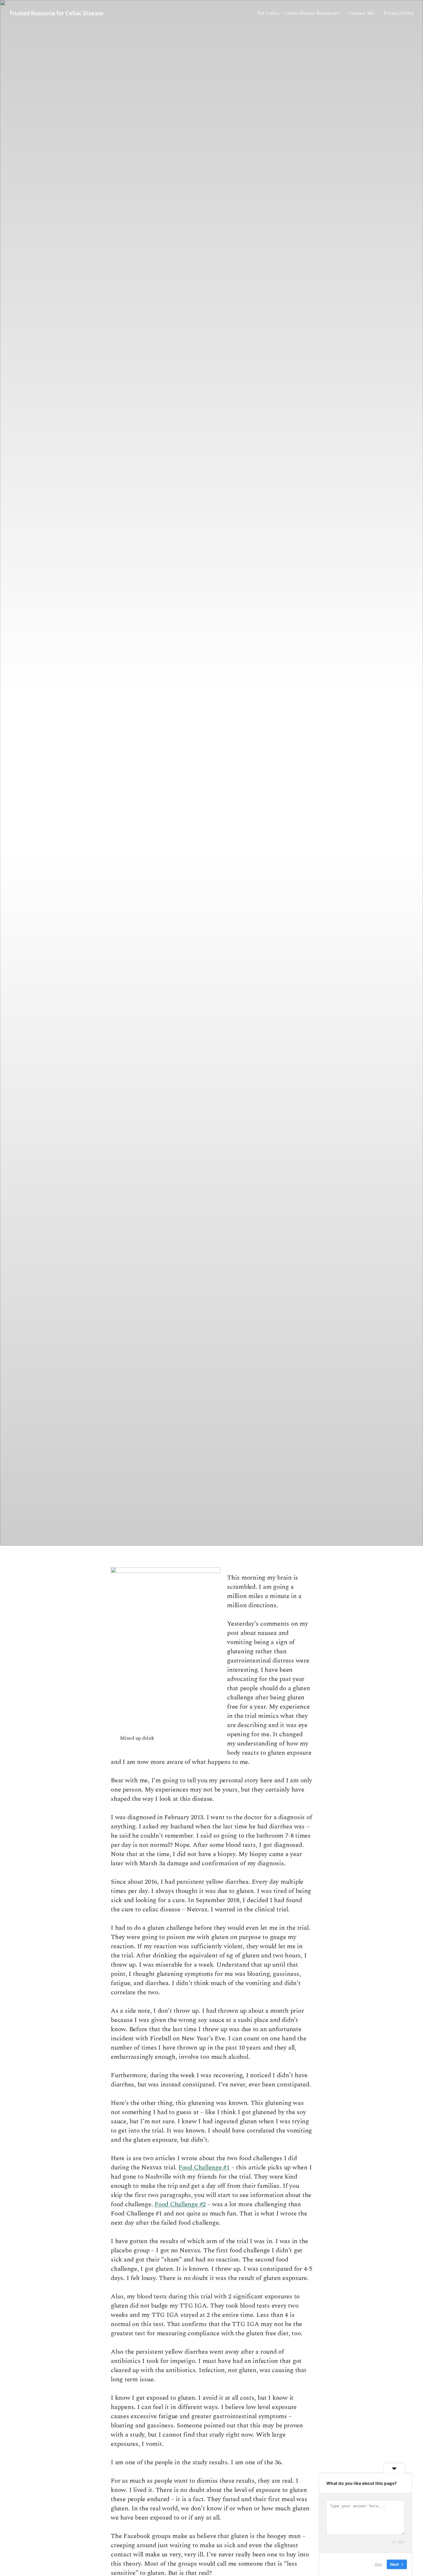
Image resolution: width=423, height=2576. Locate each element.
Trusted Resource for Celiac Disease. (57, 13)
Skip (378, 2564)
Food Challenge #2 (180, 2204)
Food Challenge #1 (204, 2167)
